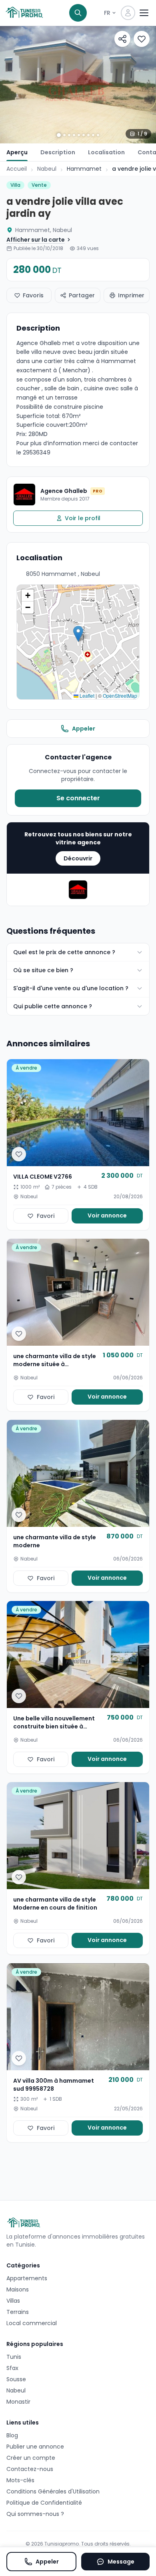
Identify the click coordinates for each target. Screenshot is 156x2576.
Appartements (27, 2278)
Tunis (14, 2357)
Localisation (106, 152)
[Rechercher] (78, 13)
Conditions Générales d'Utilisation (53, 2491)
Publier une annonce (35, 2447)
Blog (12, 2435)
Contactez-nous (30, 2469)
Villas (13, 2301)
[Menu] (144, 13)
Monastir (18, 2402)
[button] (78, 634)
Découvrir (78, 858)
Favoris (33, 295)
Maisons (18, 2289)
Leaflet (86, 695)
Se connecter (78, 798)
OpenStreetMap (120, 695)
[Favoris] (142, 39)
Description (58, 152)
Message (121, 2562)
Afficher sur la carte (36, 240)
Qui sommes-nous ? (35, 2514)
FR (107, 13)
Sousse (16, 2379)
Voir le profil (83, 518)
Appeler (84, 729)
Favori (46, 1216)
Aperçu (17, 152)
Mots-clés (20, 2480)
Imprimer (131, 295)
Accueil (17, 169)
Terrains (18, 2312)
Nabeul (47, 169)
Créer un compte (31, 2458)
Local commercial (32, 2323)
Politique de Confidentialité (44, 2503)
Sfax (12, 2368)
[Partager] (122, 39)
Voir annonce (107, 1215)
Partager (82, 295)
